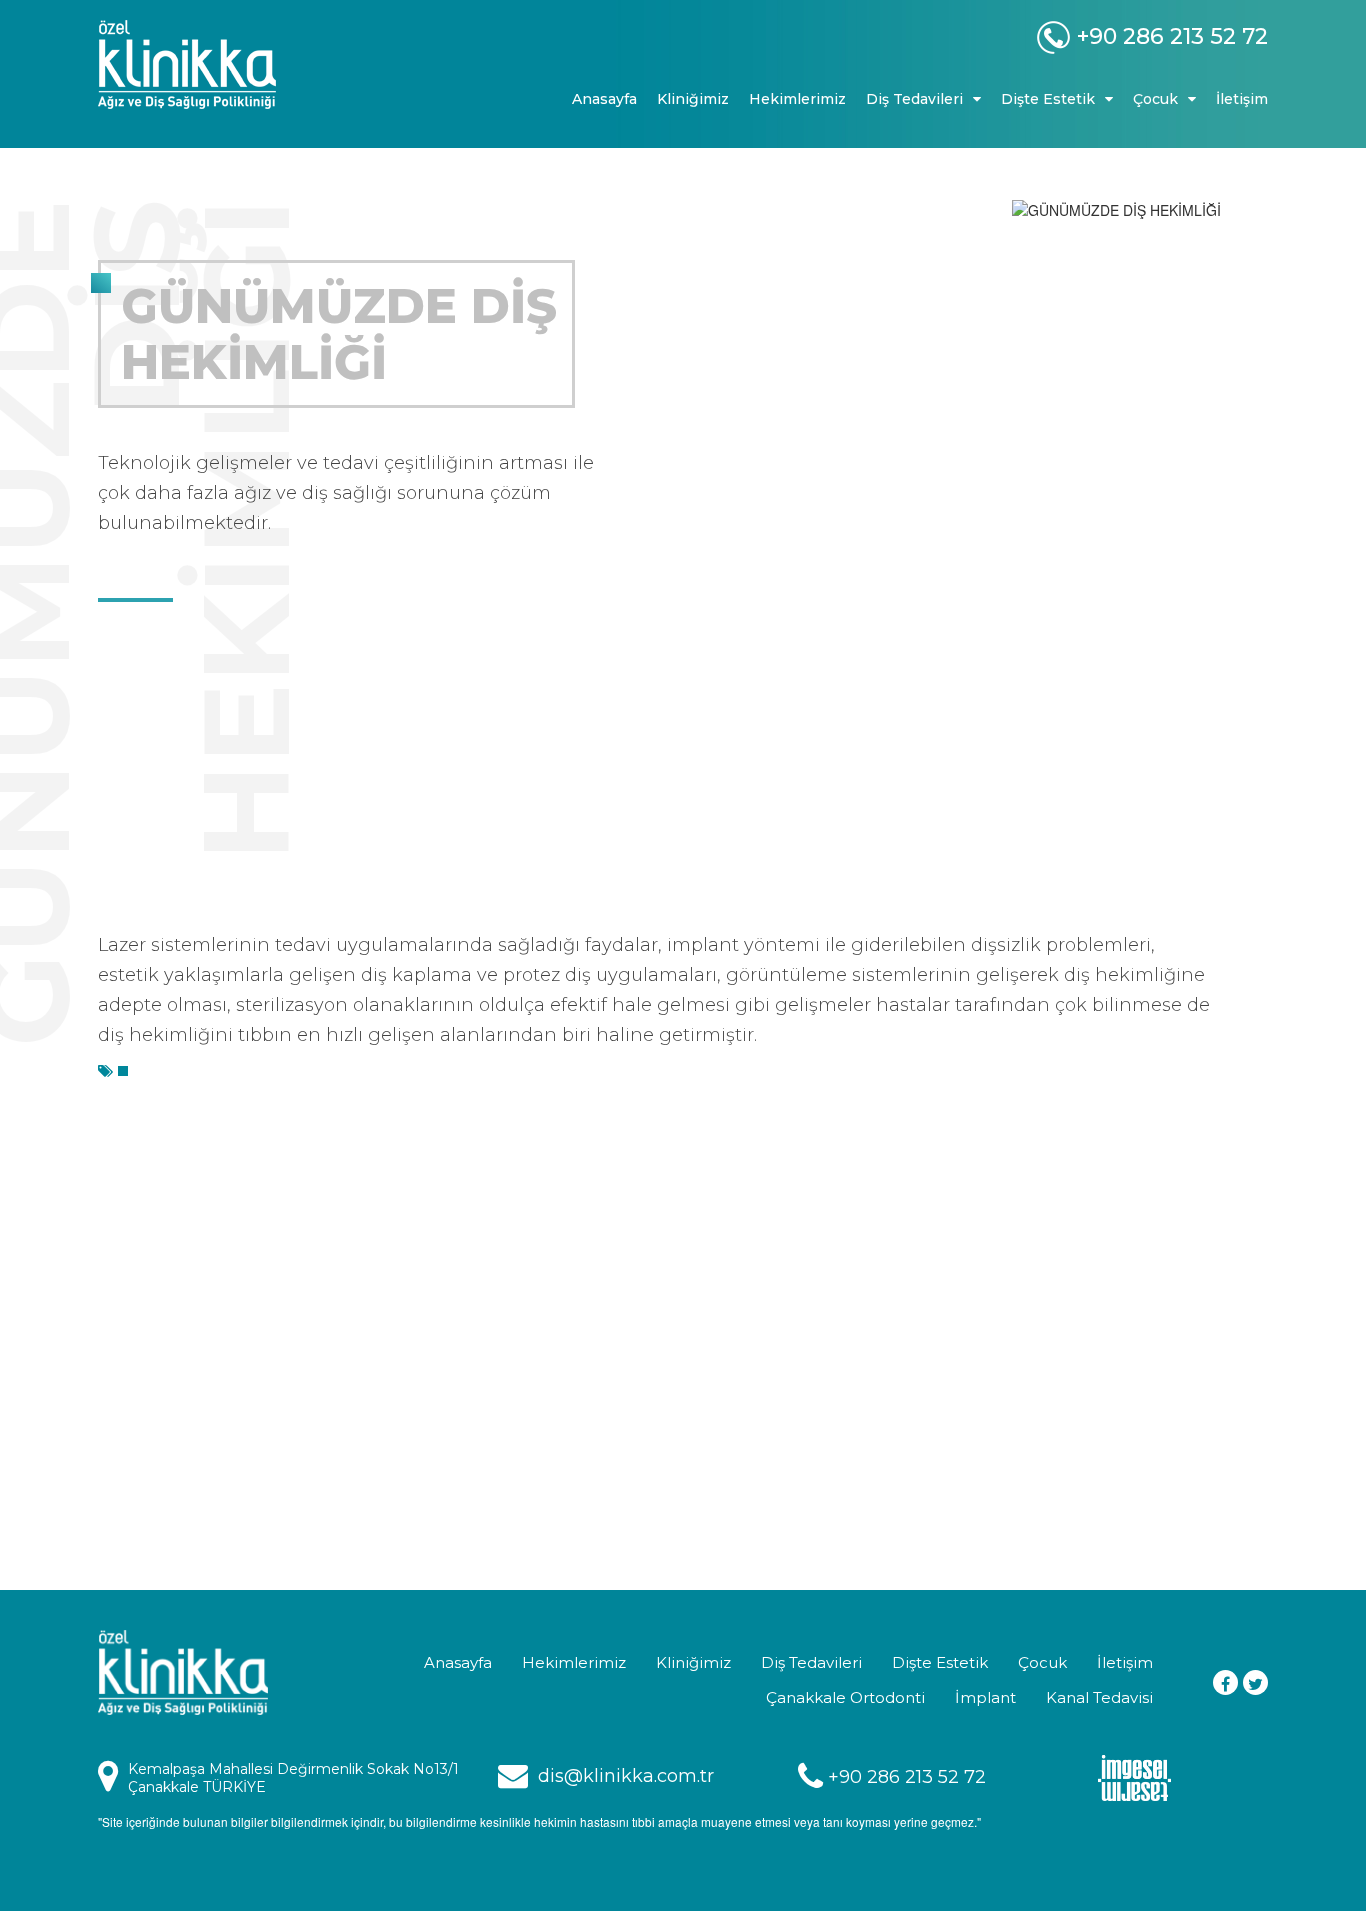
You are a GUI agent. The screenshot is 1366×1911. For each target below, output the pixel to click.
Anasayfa (604, 99)
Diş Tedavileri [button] (914, 99)
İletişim (1242, 99)
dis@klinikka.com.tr (626, 1776)
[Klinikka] (233, 64)
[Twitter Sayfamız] (1255, 1682)
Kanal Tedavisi (1099, 1697)
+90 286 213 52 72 (907, 1777)
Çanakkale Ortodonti (845, 1697)
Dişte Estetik (940, 1662)
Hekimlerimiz (797, 99)
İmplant (985, 1697)
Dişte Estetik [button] (1048, 99)
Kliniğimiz (693, 99)
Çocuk (1042, 1662)
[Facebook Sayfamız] (1225, 1682)
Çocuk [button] (1155, 99)
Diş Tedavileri (811, 1662)
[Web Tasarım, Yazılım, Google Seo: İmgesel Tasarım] (1134, 1776)
